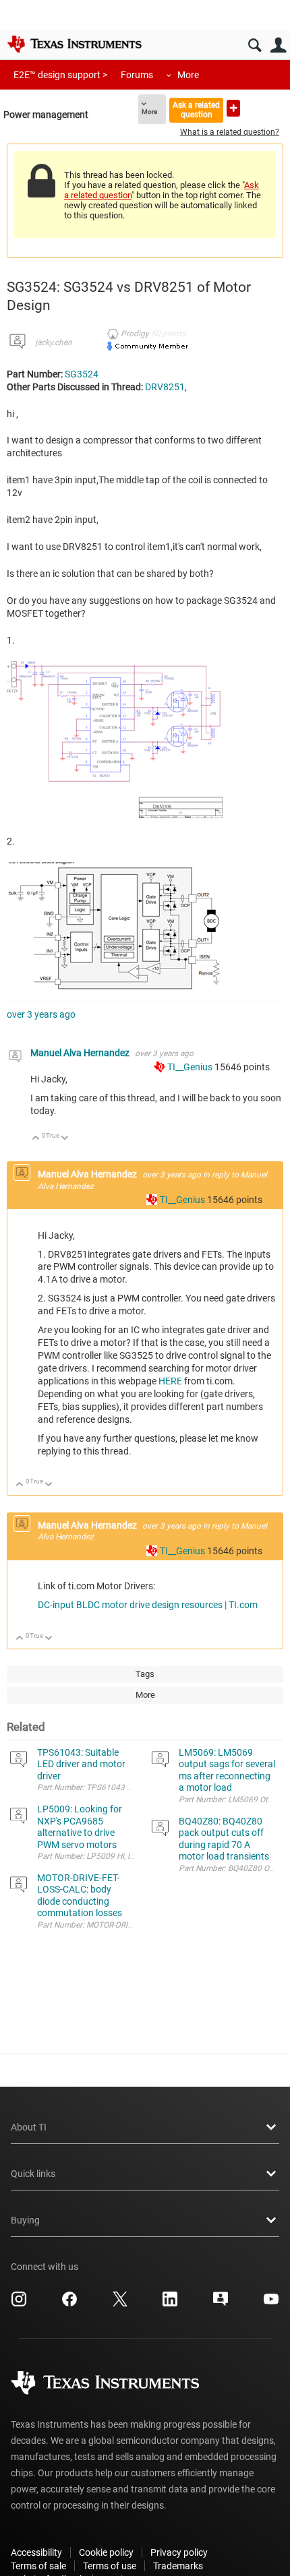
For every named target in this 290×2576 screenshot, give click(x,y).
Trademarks (178, 2566)
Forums (137, 75)
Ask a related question (196, 110)
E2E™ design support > (60, 75)
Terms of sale (38, 2566)
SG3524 (82, 374)
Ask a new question (233, 108)
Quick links (33, 2174)
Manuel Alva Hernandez (81, 1053)
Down (65, 1139)
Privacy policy (179, 2552)
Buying (25, 2220)
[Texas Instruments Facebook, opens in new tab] (69, 2304)
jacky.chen (54, 342)
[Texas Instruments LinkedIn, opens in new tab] (170, 2304)
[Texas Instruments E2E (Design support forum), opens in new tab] (221, 2304)
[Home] (74, 44)
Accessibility (36, 2552)
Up (36, 1139)
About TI (29, 2127)
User (278, 45)
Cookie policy (106, 2552)
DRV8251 (165, 387)
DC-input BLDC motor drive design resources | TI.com (148, 1605)
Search (255, 45)
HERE (170, 1381)
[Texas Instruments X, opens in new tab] (120, 2304)
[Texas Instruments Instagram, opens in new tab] (19, 2304)
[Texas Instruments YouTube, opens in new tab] (271, 2304)
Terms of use (110, 2566)
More (188, 75)
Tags (145, 1674)
